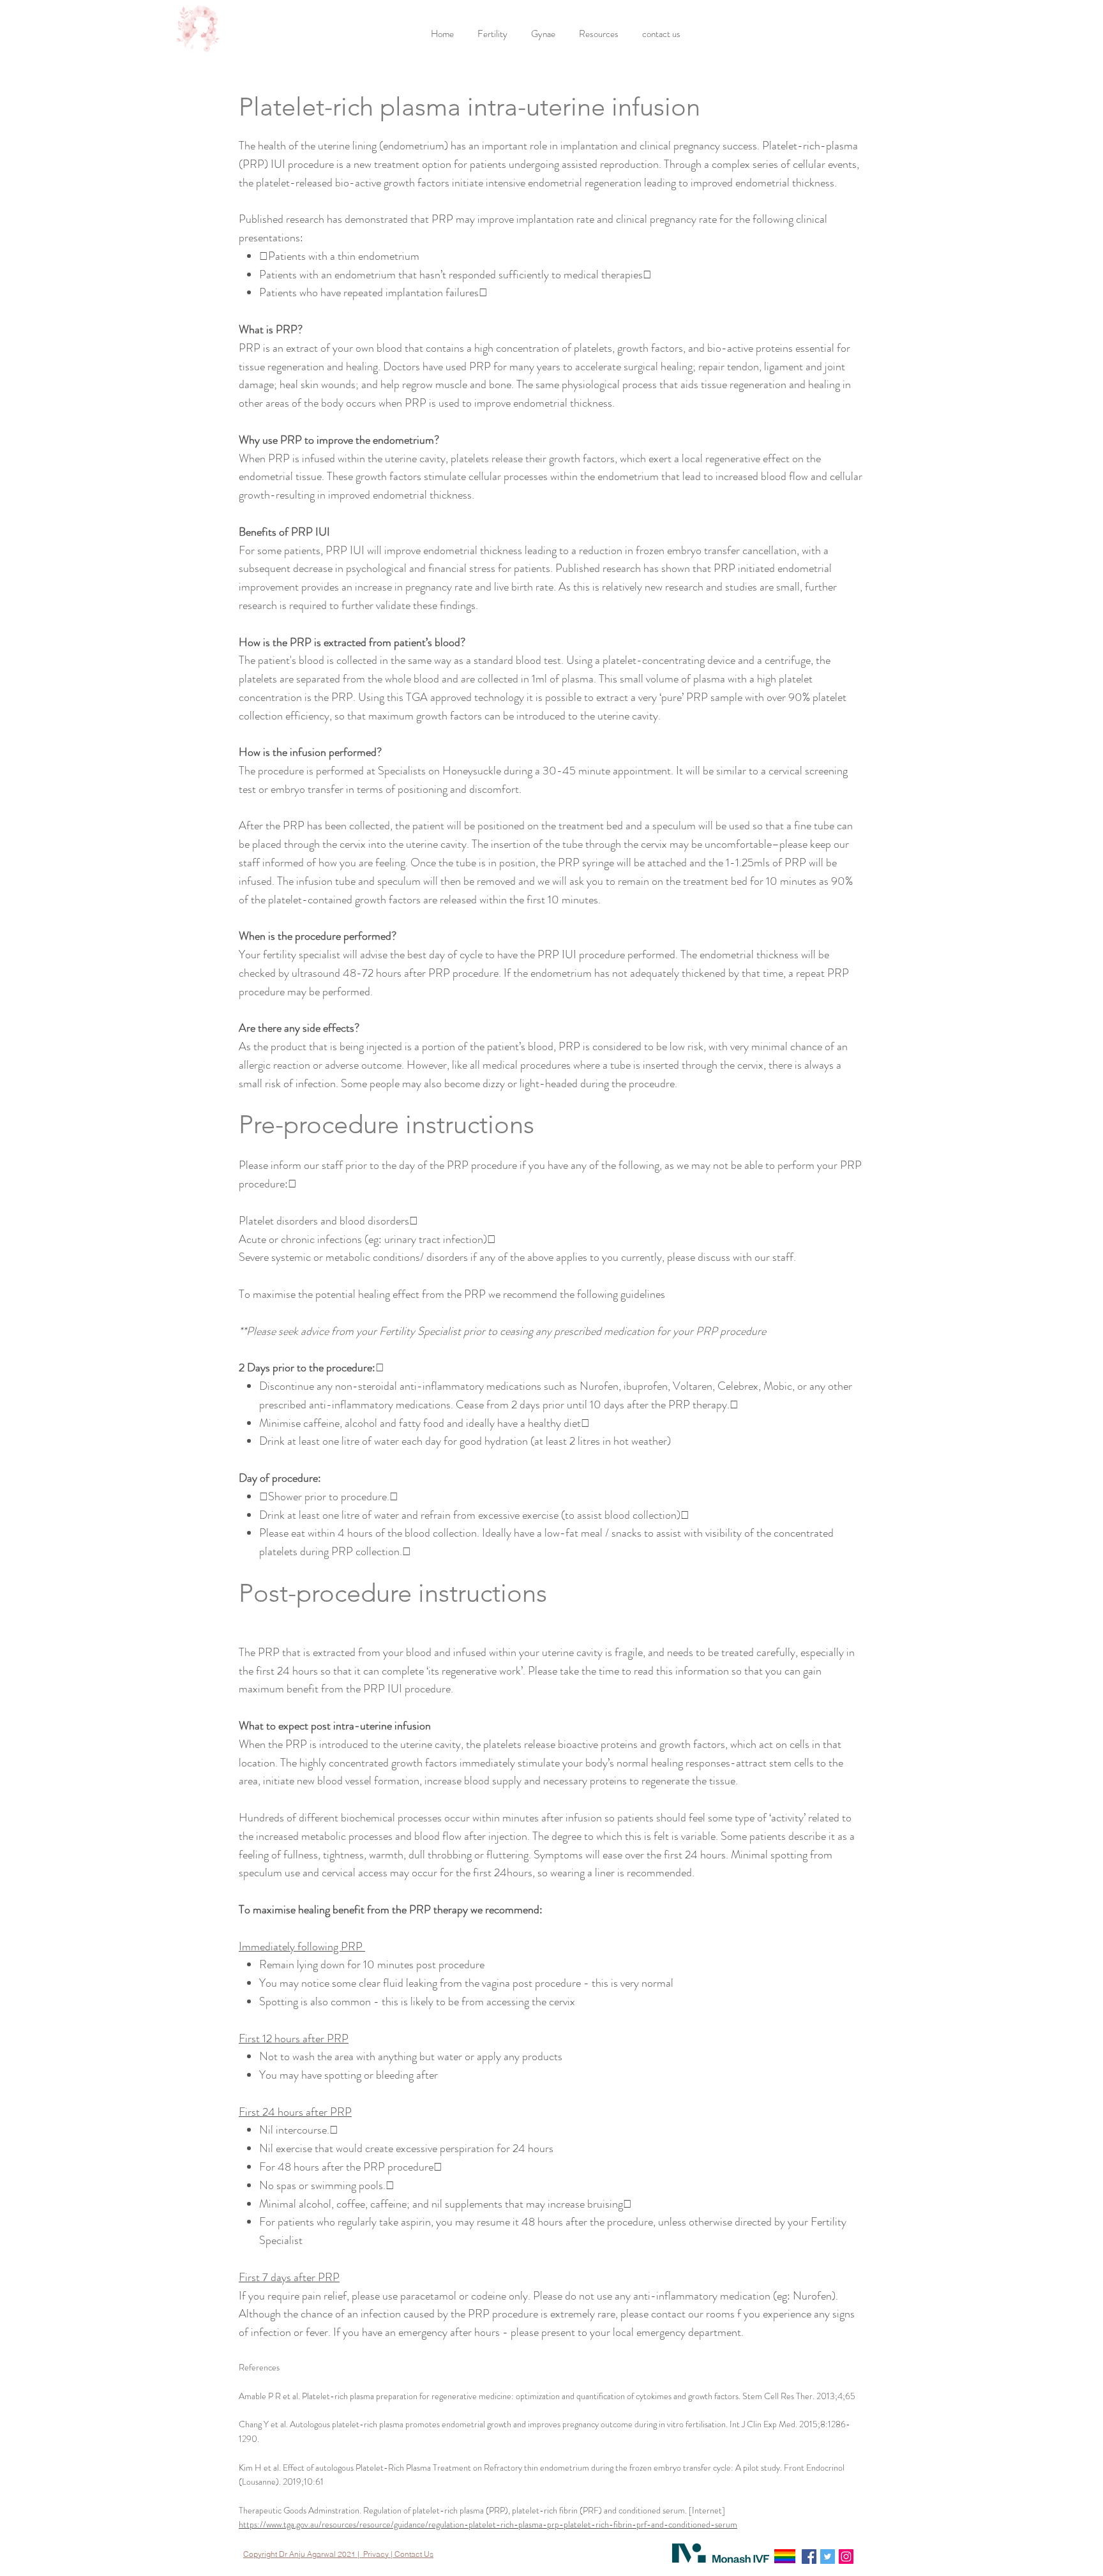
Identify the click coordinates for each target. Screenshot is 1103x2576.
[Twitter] (828, 2557)
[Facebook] (809, 2557)
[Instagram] (846, 2557)
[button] (494, 34)
